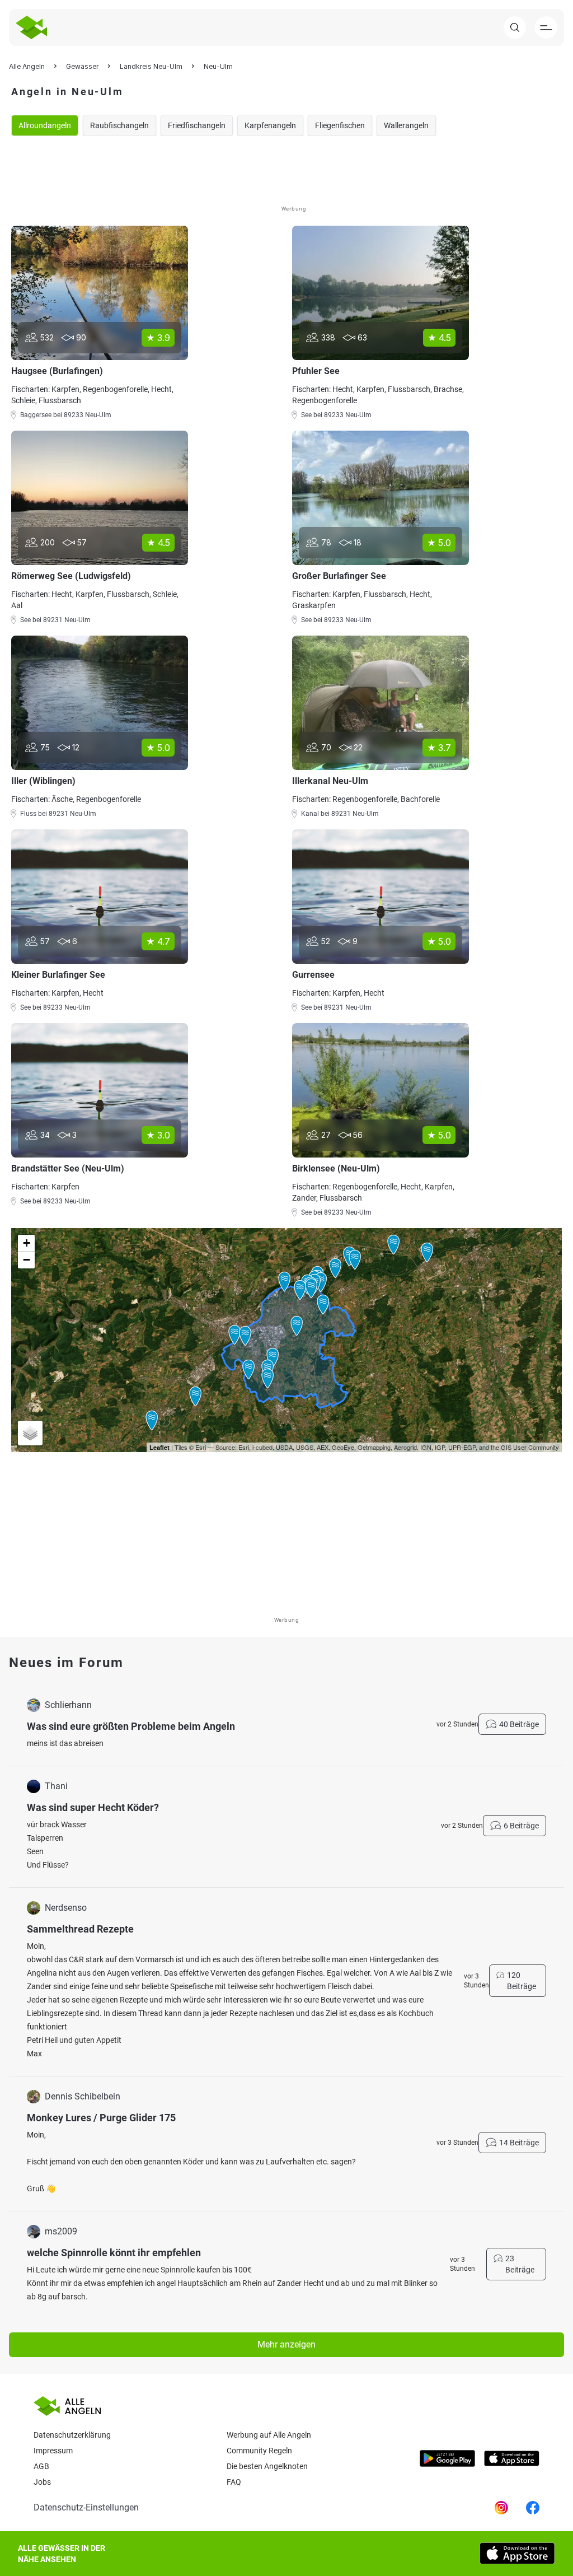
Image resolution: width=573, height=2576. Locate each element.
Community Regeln (259, 2451)
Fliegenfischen (340, 125)
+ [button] (27, 1243)
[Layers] (30, 1433)
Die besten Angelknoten (267, 2466)
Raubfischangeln (119, 125)
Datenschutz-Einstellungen (86, 2507)
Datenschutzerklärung (72, 2435)
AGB (41, 2466)
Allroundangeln (45, 125)
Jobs (42, 2482)
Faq (234, 2482)
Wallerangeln (406, 125)
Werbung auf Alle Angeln (269, 2435)
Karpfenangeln (270, 125)
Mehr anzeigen (286, 2344)
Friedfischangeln (197, 125)
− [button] (27, 1260)
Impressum (53, 2451)
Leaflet (159, 1447)
